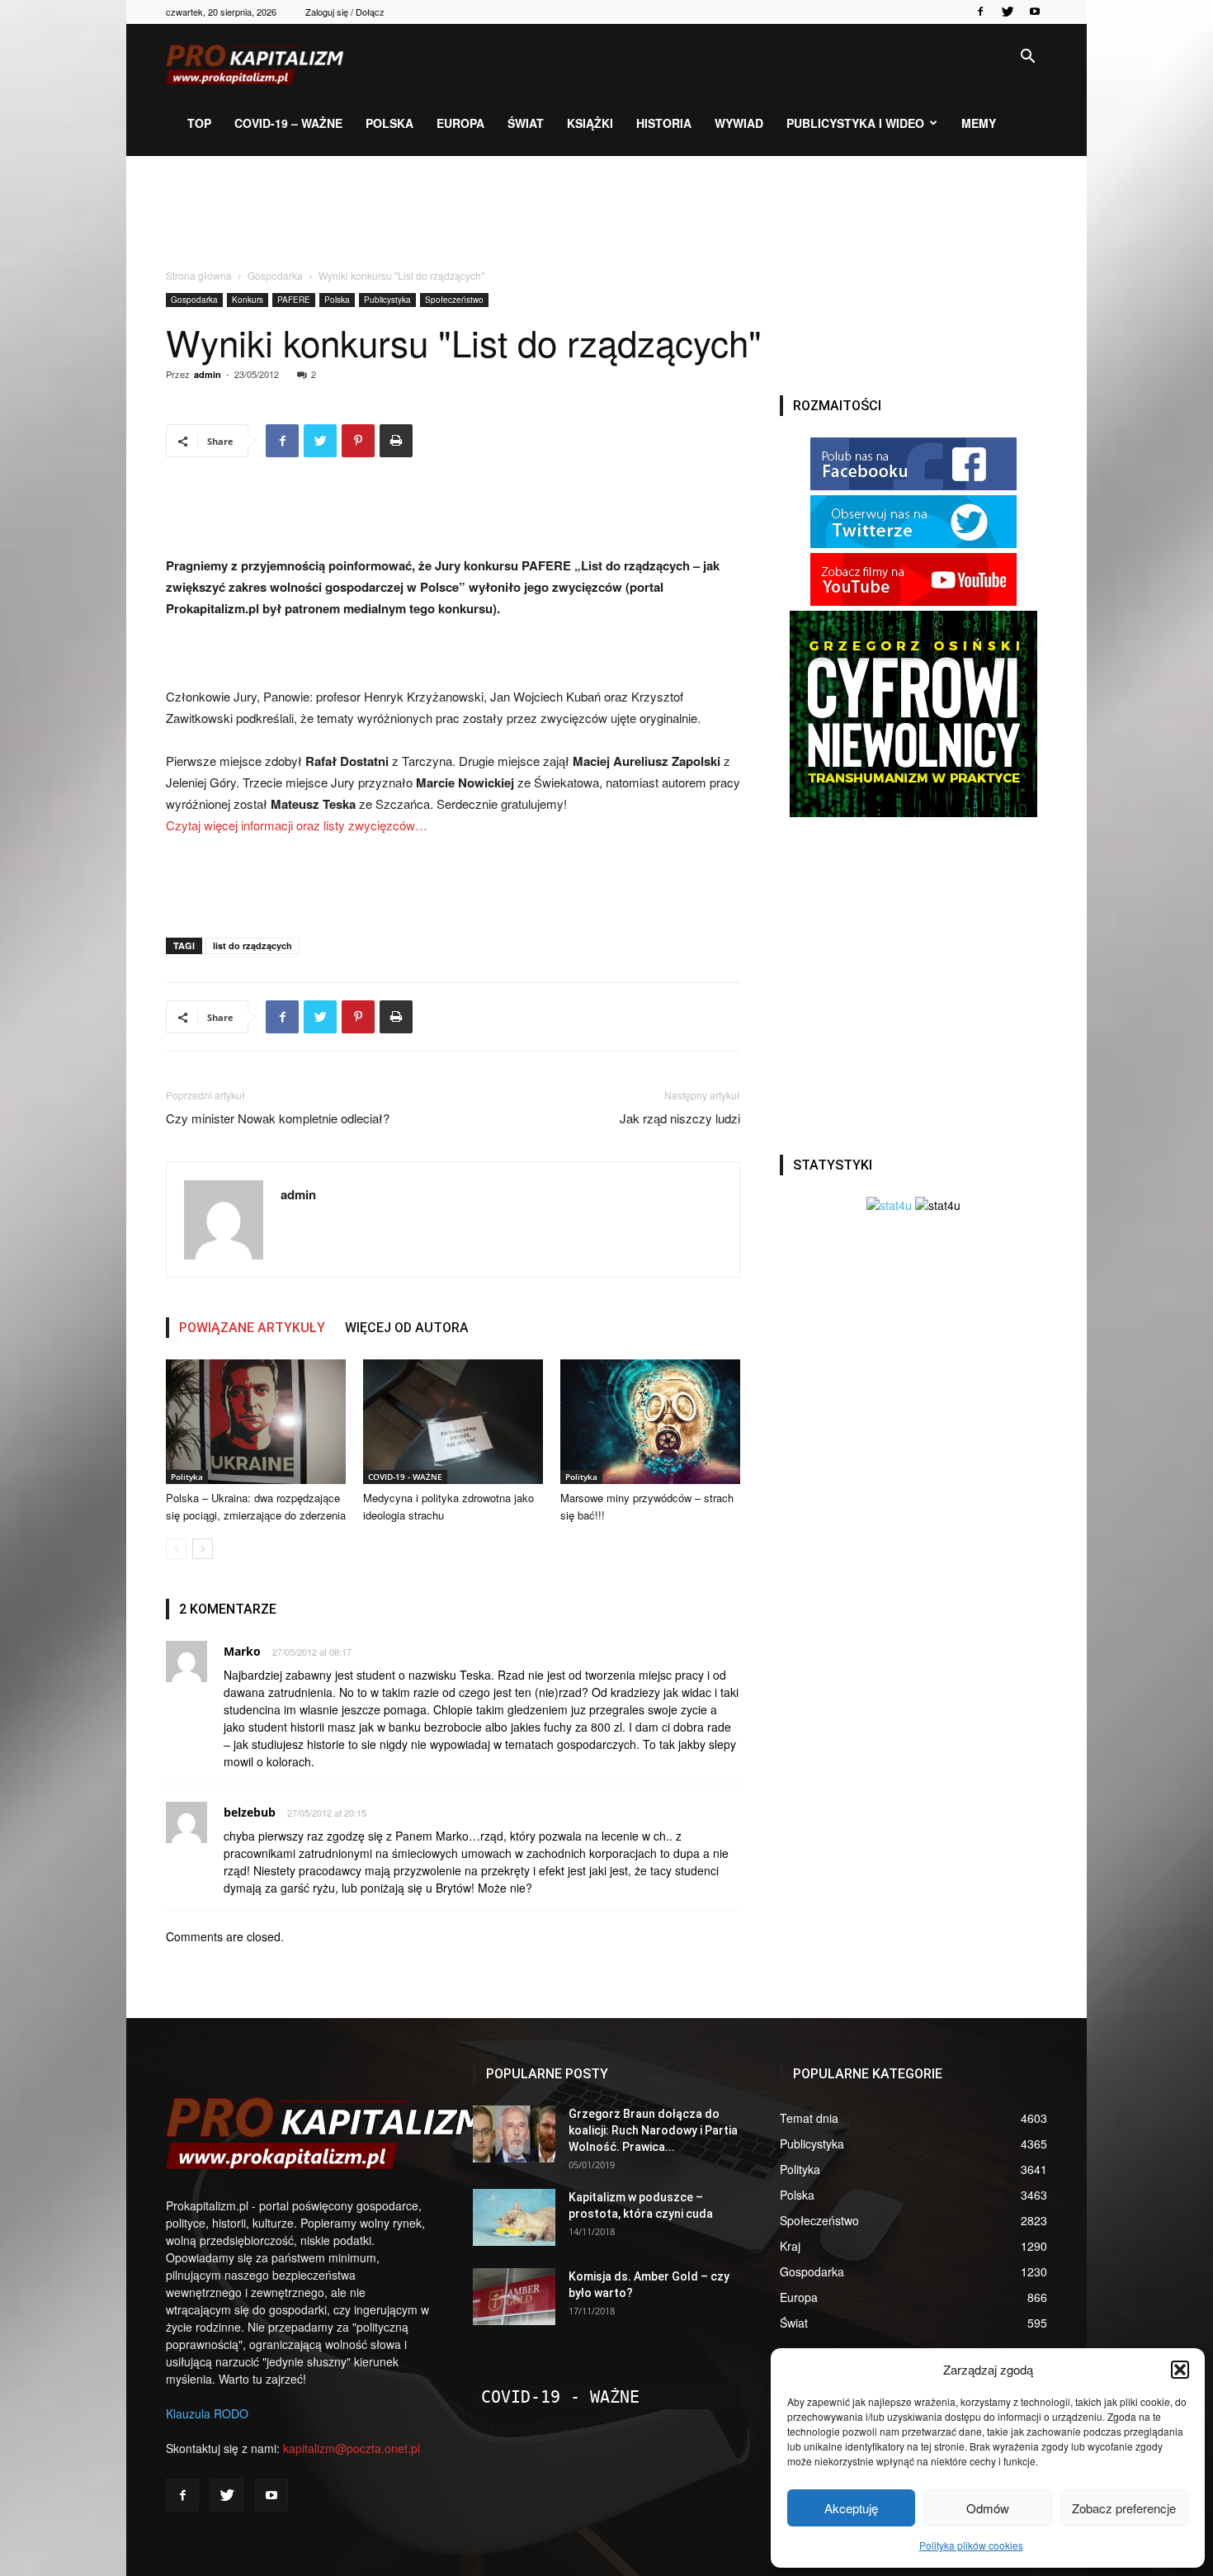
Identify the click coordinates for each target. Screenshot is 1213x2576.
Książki (590, 123)
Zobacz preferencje (1124, 2508)
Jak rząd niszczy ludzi (680, 1118)
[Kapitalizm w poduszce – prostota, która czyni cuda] (514, 2217)
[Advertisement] (606, 213)
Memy (979, 123)
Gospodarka (275, 275)
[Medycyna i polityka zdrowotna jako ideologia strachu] (453, 1422)
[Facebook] (980, 12)
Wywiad (739, 123)
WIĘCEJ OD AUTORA (407, 1328)
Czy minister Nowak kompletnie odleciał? (278, 1118)
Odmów (988, 2508)
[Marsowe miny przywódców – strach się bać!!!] (650, 1422)
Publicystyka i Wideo (855, 123)
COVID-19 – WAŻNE (288, 123)
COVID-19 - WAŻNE (405, 1477)
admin (208, 374)
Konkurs (248, 300)
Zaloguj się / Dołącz (345, 12)
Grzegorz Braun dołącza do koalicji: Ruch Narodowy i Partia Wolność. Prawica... (653, 2130)
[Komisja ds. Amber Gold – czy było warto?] (514, 2297)
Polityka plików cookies (971, 2545)
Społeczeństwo (454, 300)
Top (199, 123)
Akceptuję (851, 2508)
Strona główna (199, 275)
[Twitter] (1008, 12)
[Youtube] (1035, 12)
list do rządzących (253, 945)
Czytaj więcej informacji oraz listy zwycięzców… (297, 825)
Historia (664, 123)
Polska (389, 123)
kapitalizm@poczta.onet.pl (352, 2448)
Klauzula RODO (207, 2413)
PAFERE (294, 300)
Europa (460, 123)
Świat (526, 123)
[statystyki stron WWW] (889, 1205)
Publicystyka (387, 300)
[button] (1180, 2370)
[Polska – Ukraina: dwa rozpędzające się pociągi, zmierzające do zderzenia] (256, 1422)
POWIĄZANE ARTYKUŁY (252, 1328)
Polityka (187, 1477)
